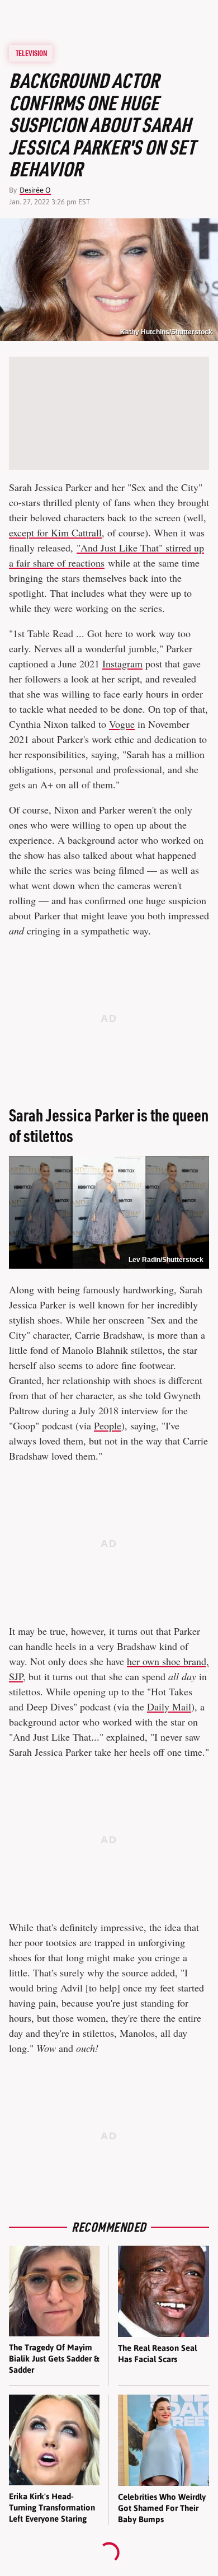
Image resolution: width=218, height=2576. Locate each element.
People (108, 1425)
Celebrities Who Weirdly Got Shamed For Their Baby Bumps (162, 2508)
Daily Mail (169, 1707)
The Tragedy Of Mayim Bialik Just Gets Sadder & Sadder (54, 2359)
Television (31, 53)
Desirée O (35, 190)
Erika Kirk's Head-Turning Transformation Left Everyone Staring (52, 2508)
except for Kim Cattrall (55, 532)
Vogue (122, 724)
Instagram (122, 663)
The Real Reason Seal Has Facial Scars (157, 2353)
